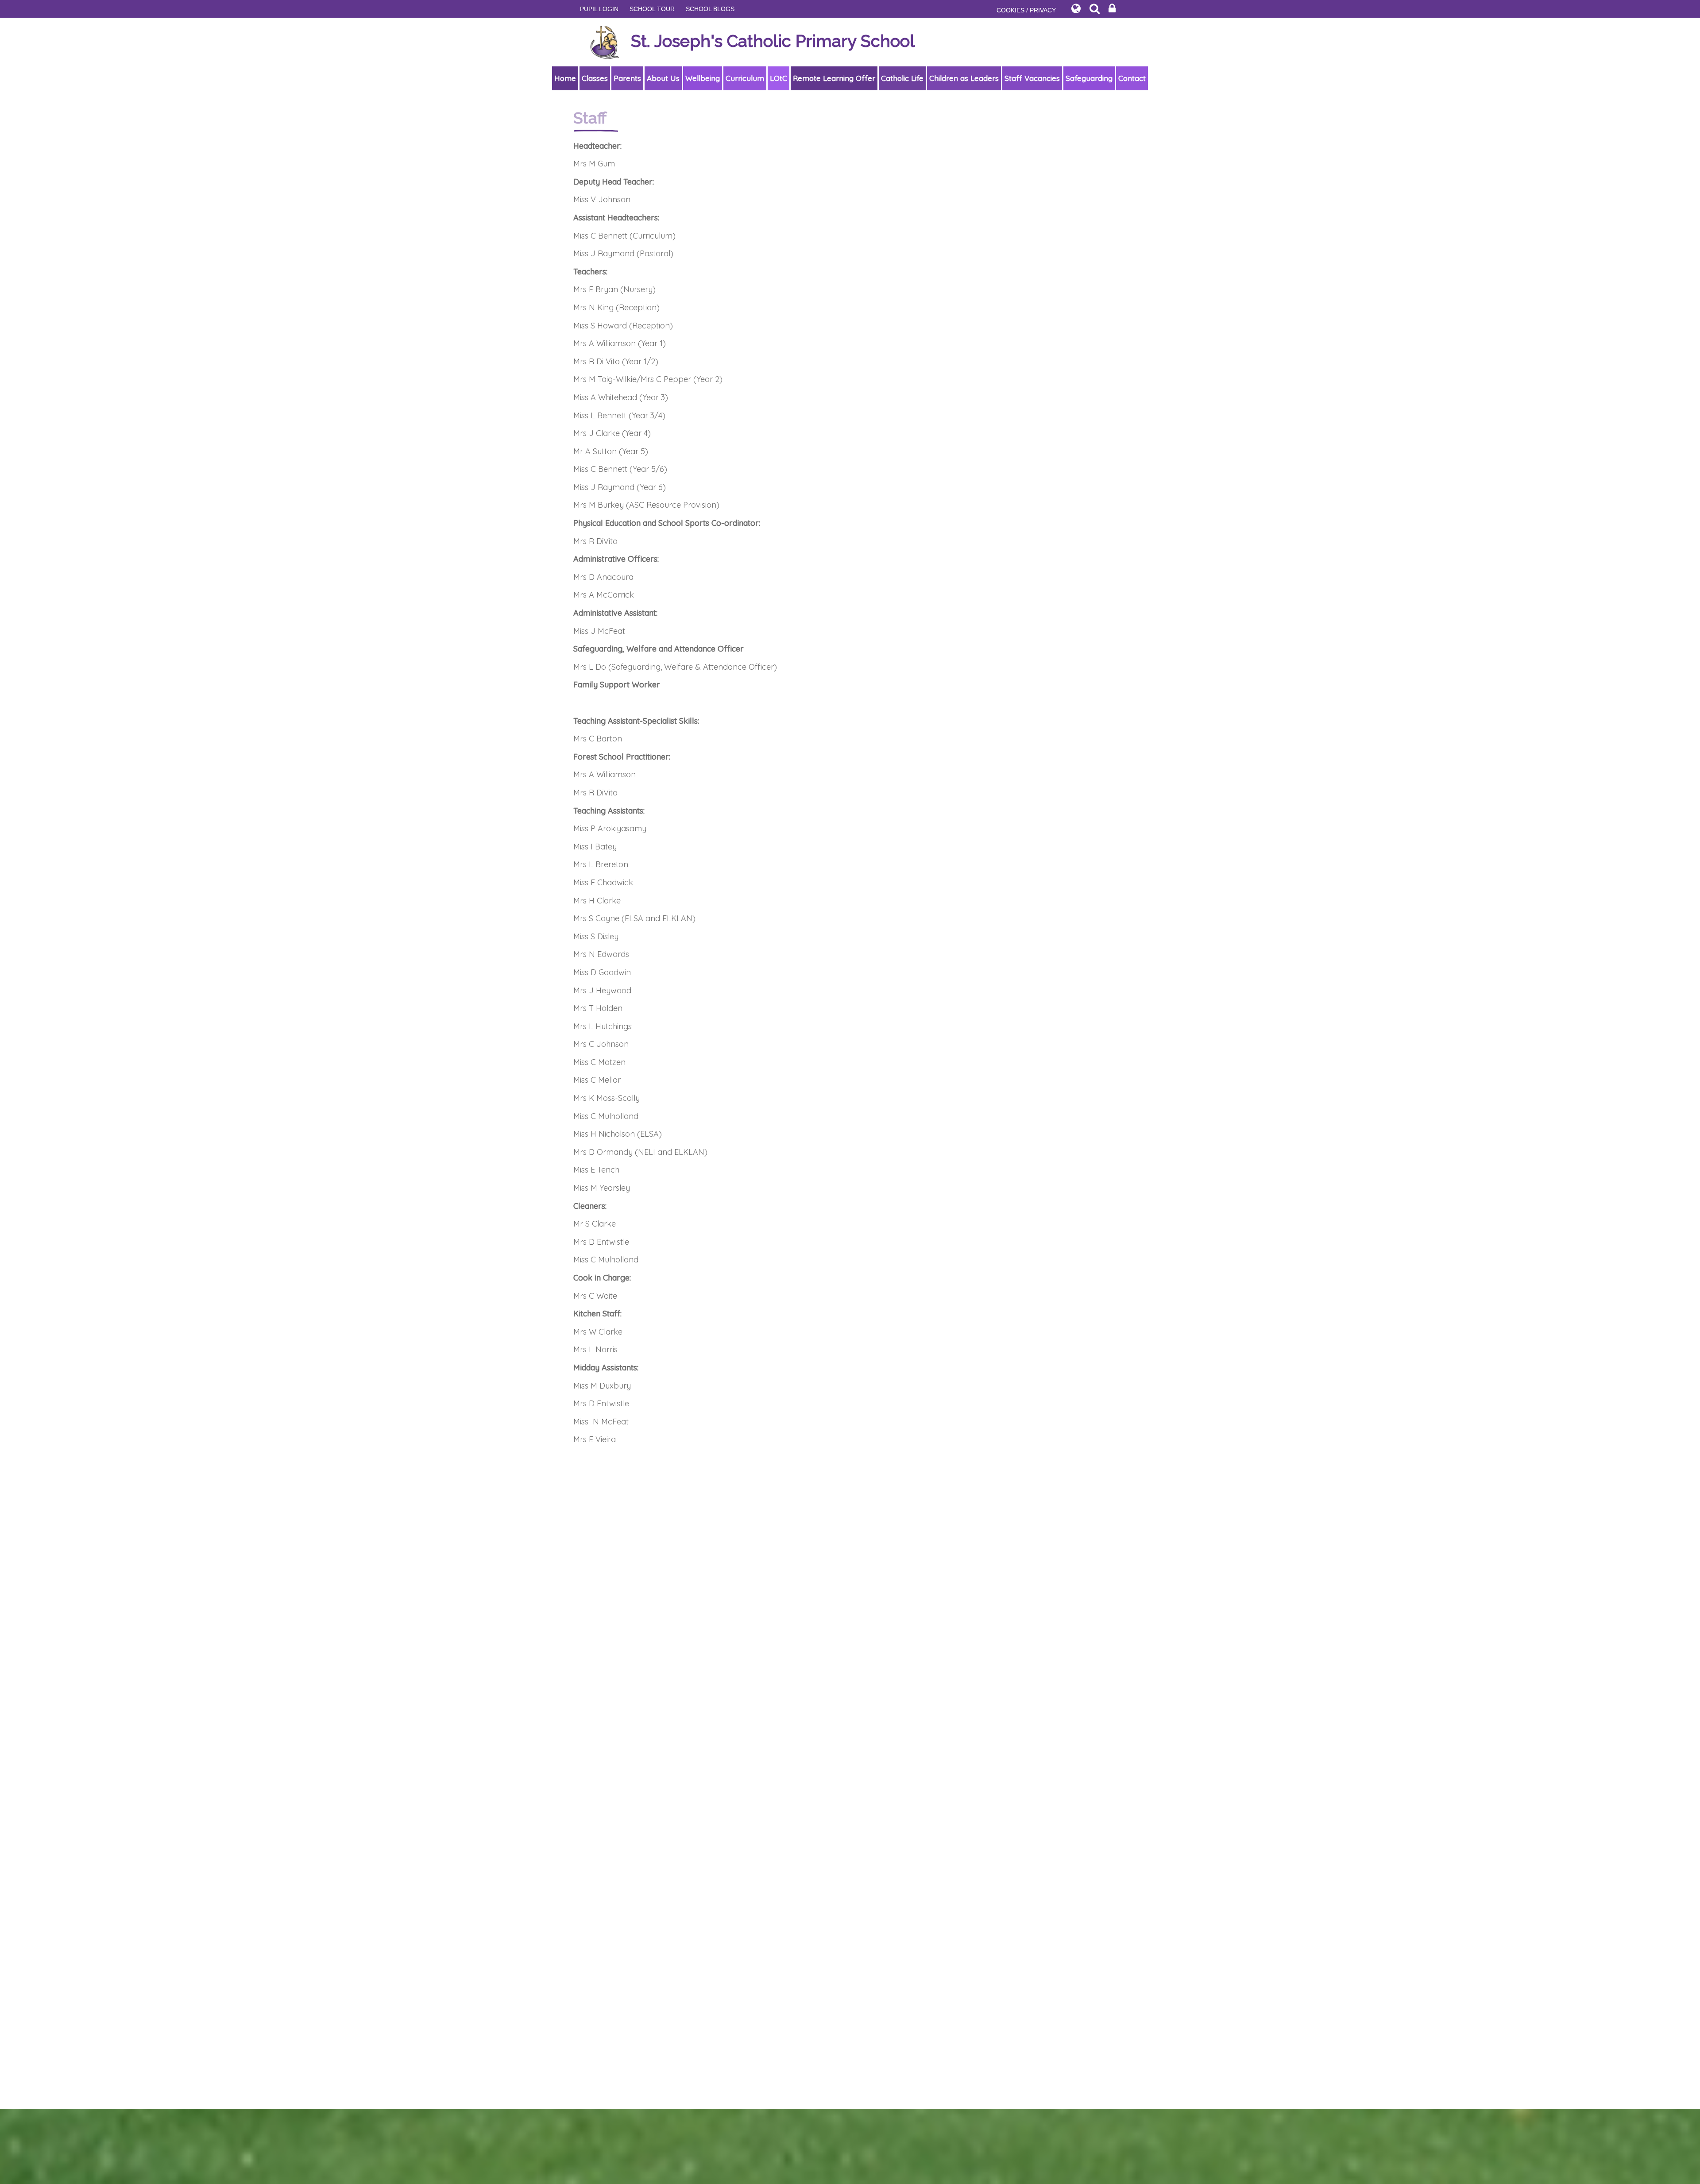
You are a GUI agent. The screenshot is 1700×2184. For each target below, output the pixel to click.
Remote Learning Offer (834, 78)
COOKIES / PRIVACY (1026, 10)
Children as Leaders (964, 78)
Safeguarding (1089, 78)
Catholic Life (902, 78)
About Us (663, 78)
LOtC (779, 78)
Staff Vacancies (1032, 78)
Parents (627, 78)
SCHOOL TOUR (652, 9)
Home (565, 78)
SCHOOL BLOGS (710, 9)
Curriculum (745, 78)
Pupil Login (599, 9)
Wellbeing (703, 78)
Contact (1132, 78)
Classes (595, 78)
